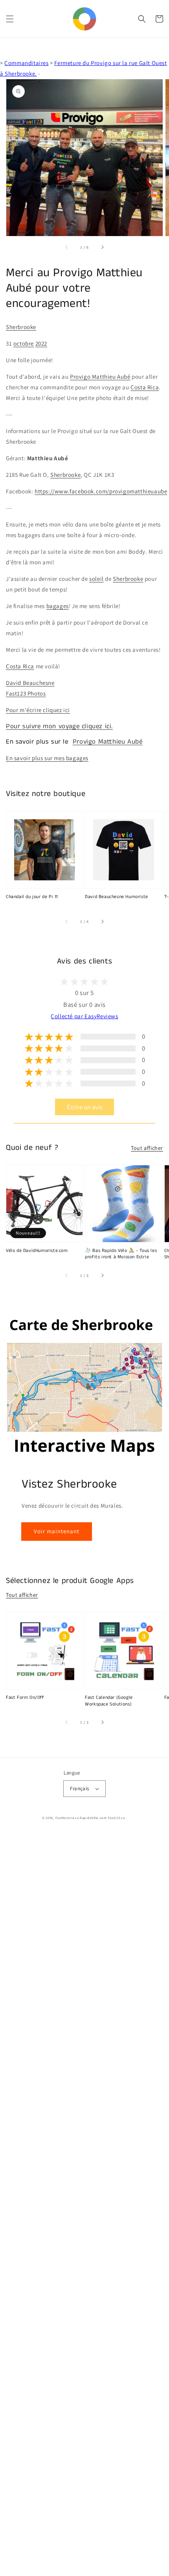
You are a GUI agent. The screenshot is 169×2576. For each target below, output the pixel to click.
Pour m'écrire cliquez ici (38, 710)
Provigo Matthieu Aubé (100, 377)
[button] (10, 19)
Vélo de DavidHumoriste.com (37, 1251)
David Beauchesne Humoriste (117, 897)
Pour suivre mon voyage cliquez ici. (59, 726)
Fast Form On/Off (25, 1698)
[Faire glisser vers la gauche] (67, 247)
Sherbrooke (21, 327)
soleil (96, 579)
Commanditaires (26, 63)
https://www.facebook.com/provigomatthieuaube (101, 491)
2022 (41, 343)
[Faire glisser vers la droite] (102, 247)
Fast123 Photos (26, 693)
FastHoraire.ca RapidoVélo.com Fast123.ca (90, 1818)
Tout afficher (147, 1148)
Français (79, 1788)
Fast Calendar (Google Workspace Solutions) (109, 1701)
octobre (24, 343)
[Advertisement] (84, 2204)
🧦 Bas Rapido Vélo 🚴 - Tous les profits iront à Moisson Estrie (121, 1254)
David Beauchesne (30, 683)
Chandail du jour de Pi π (32, 897)
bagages (58, 606)
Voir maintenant (57, 1531)
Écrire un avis (85, 1107)
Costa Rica (145, 387)
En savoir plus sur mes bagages (47, 758)
